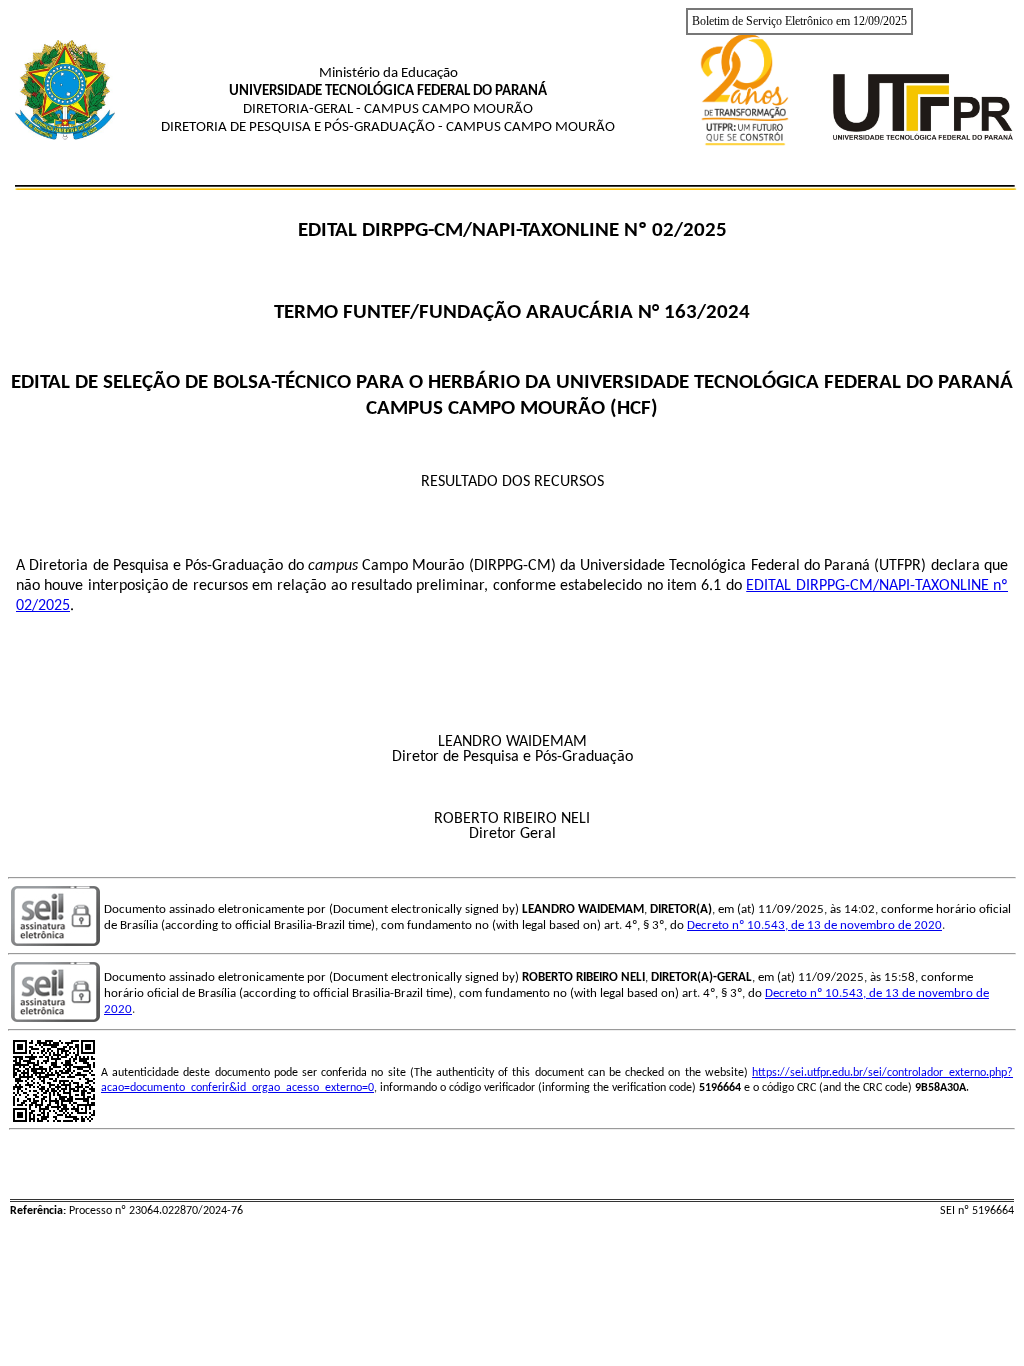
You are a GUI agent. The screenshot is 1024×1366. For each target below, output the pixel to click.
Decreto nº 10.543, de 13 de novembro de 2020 (814, 925)
